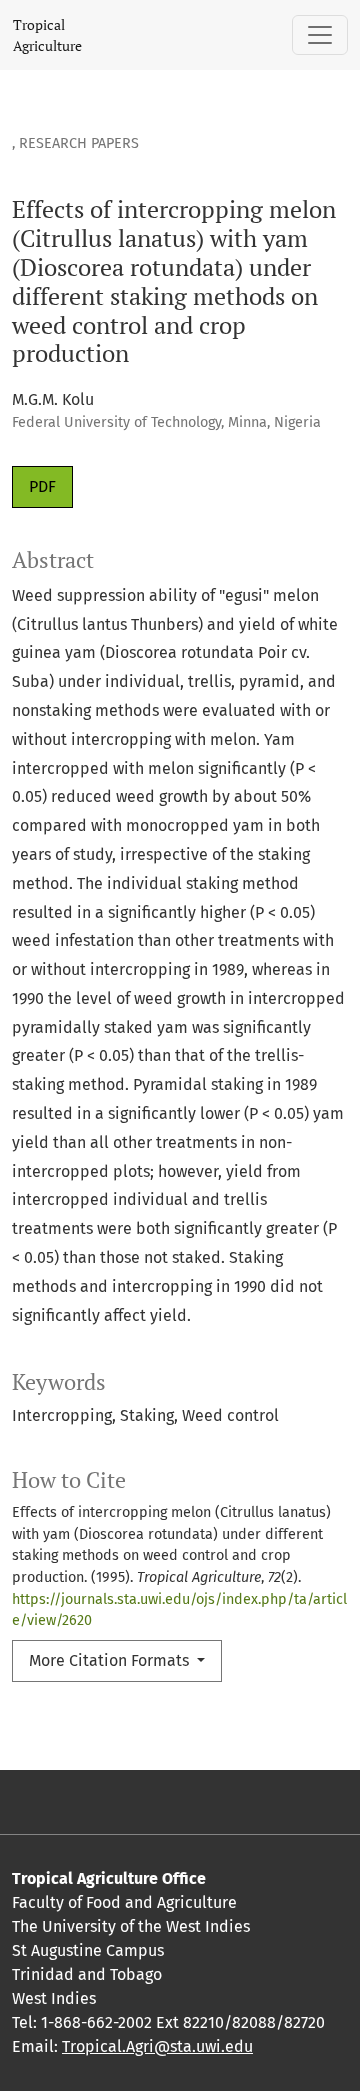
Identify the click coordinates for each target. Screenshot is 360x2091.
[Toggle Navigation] (320, 35)
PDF (42, 486)
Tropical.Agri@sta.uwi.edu (157, 2046)
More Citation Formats (111, 1660)
